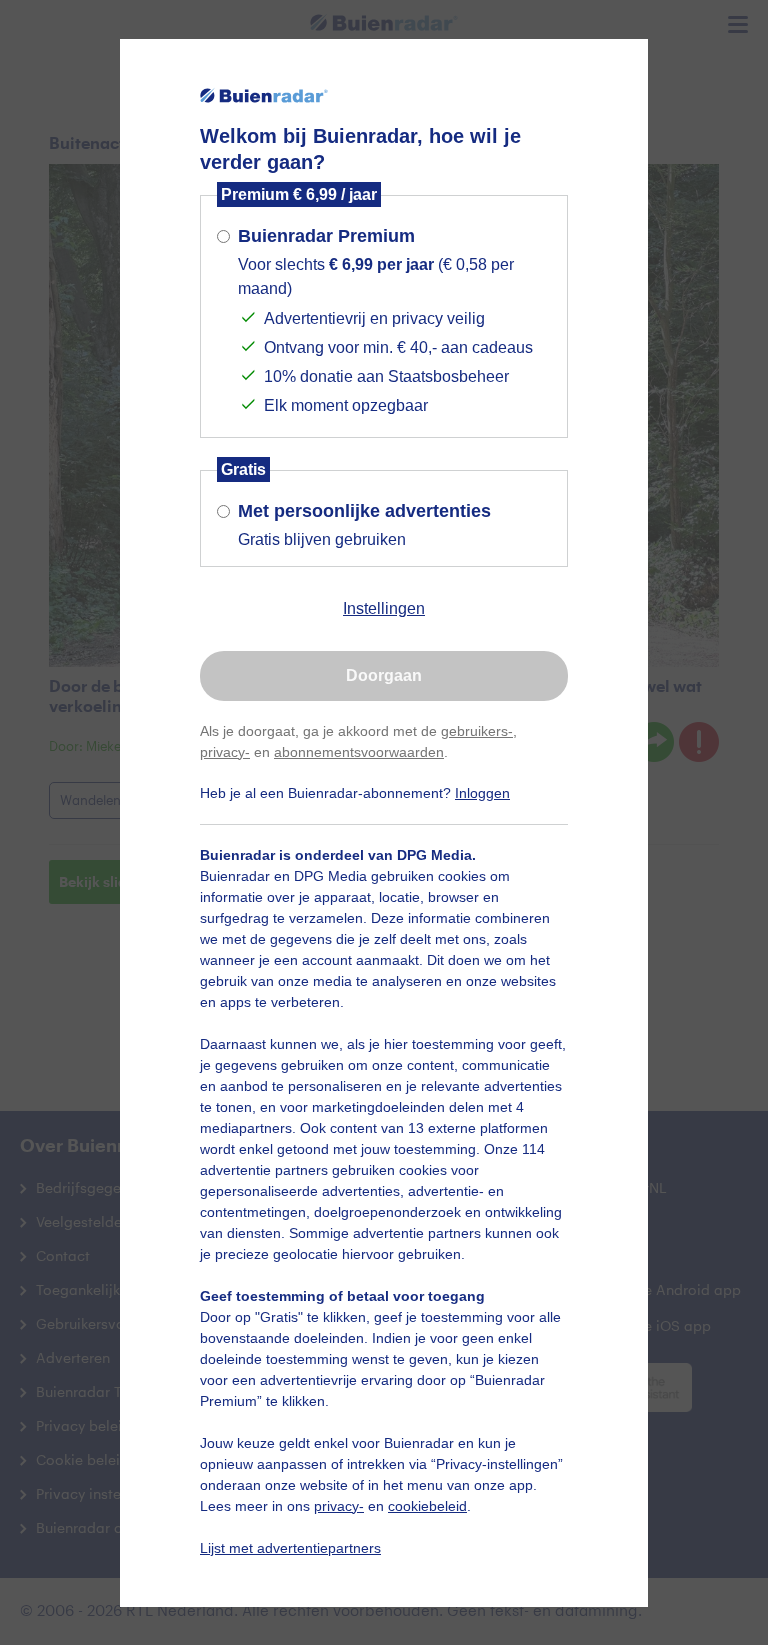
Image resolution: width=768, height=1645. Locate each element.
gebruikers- (477, 731)
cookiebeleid (427, 1506)
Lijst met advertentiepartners (290, 1548)
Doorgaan (384, 675)
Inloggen (482, 793)
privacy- (225, 752)
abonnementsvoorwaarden (359, 752)
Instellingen (384, 608)
